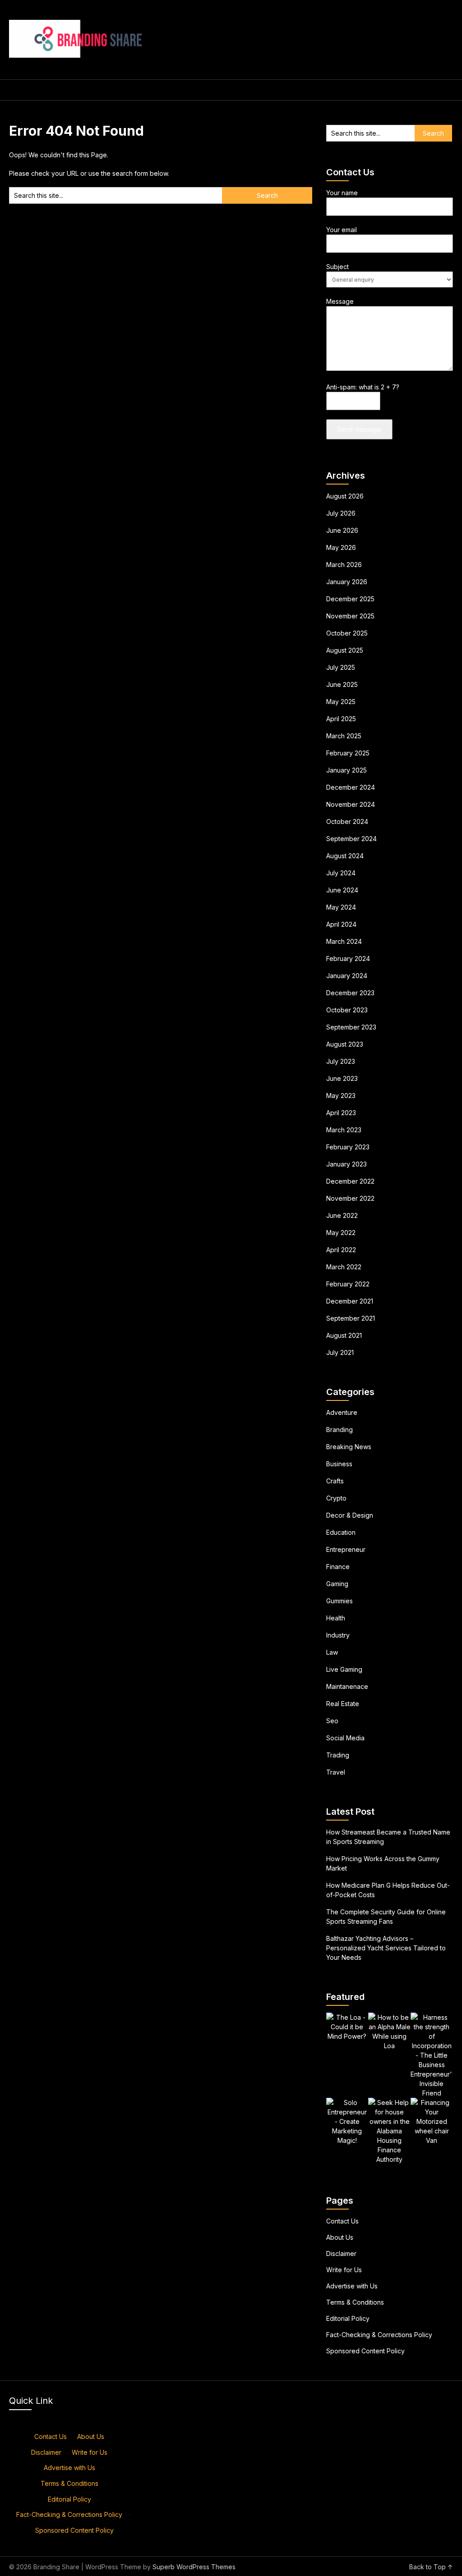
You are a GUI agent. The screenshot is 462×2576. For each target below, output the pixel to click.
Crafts (335, 1481)
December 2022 (350, 1181)
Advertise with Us (352, 2286)
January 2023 (346, 1164)
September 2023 (351, 1027)
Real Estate (343, 1704)
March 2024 (344, 941)
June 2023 (342, 1078)
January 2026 (347, 582)
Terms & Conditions (355, 2302)
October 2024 (347, 821)
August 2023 (345, 1044)
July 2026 (341, 513)
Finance (338, 1567)
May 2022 (341, 1233)
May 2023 (341, 1096)
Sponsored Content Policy (365, 2351)
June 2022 (342, 1215)
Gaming (337, 1584)
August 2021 (344, 1335)
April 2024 (341, 924)
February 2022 (348, 1284)
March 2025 (344, 736)
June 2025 (342, 684)
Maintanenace (347, 1686)
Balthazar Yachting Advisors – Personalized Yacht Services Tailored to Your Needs (386, 1948)
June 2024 (342, 890)
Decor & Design (350, 1515)
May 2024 (341, 907)
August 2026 (345, 496)
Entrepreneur (346, 1549)
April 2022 (341, 1250)
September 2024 (351, 839)
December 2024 (351, 787)
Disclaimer (341, 2253)
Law (332, 1652)
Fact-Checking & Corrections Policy (379, 2335)
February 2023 (348, 1147)
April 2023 (341, 1113)
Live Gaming (344, 1669)
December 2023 (350, 993)
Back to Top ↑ (431, 2567)
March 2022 (344, 1267)
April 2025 (341, 719)
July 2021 (340, 1352)
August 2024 (345, 856)
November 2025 (350, 616)
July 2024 (341, 873)
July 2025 (341, 667)
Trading (338, 1755)
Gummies (340, 1601)
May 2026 (341, 547)
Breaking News (349, 1447)
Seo (332, 1721)
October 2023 (347, 1010)
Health (336, 1618)
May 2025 (341, 702)
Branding (340, 1430)
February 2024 (348, 959)
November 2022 (350, 1198)
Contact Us (342, 2221)
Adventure (342, 1412)
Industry (338, 1635)
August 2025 (345, 650)
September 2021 (351, 1318)
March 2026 (344, 565)
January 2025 (346, 770)
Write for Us (344, 2270)
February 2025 (348, 753)
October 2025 (347, 633)
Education (341, 1532)
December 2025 (350, 599)
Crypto (336, 1498)
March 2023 (344, 1130)
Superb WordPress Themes (194, 2567)
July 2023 (341, 1061)
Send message (359, 429)
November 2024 (351, 804)
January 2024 (347, 976)
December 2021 (350, 1301)
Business (339, 1464)
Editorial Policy (348, 2318)
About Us (340, 2237)
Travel (336, 1772)
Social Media (345, 1738)
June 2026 (342, 530)
